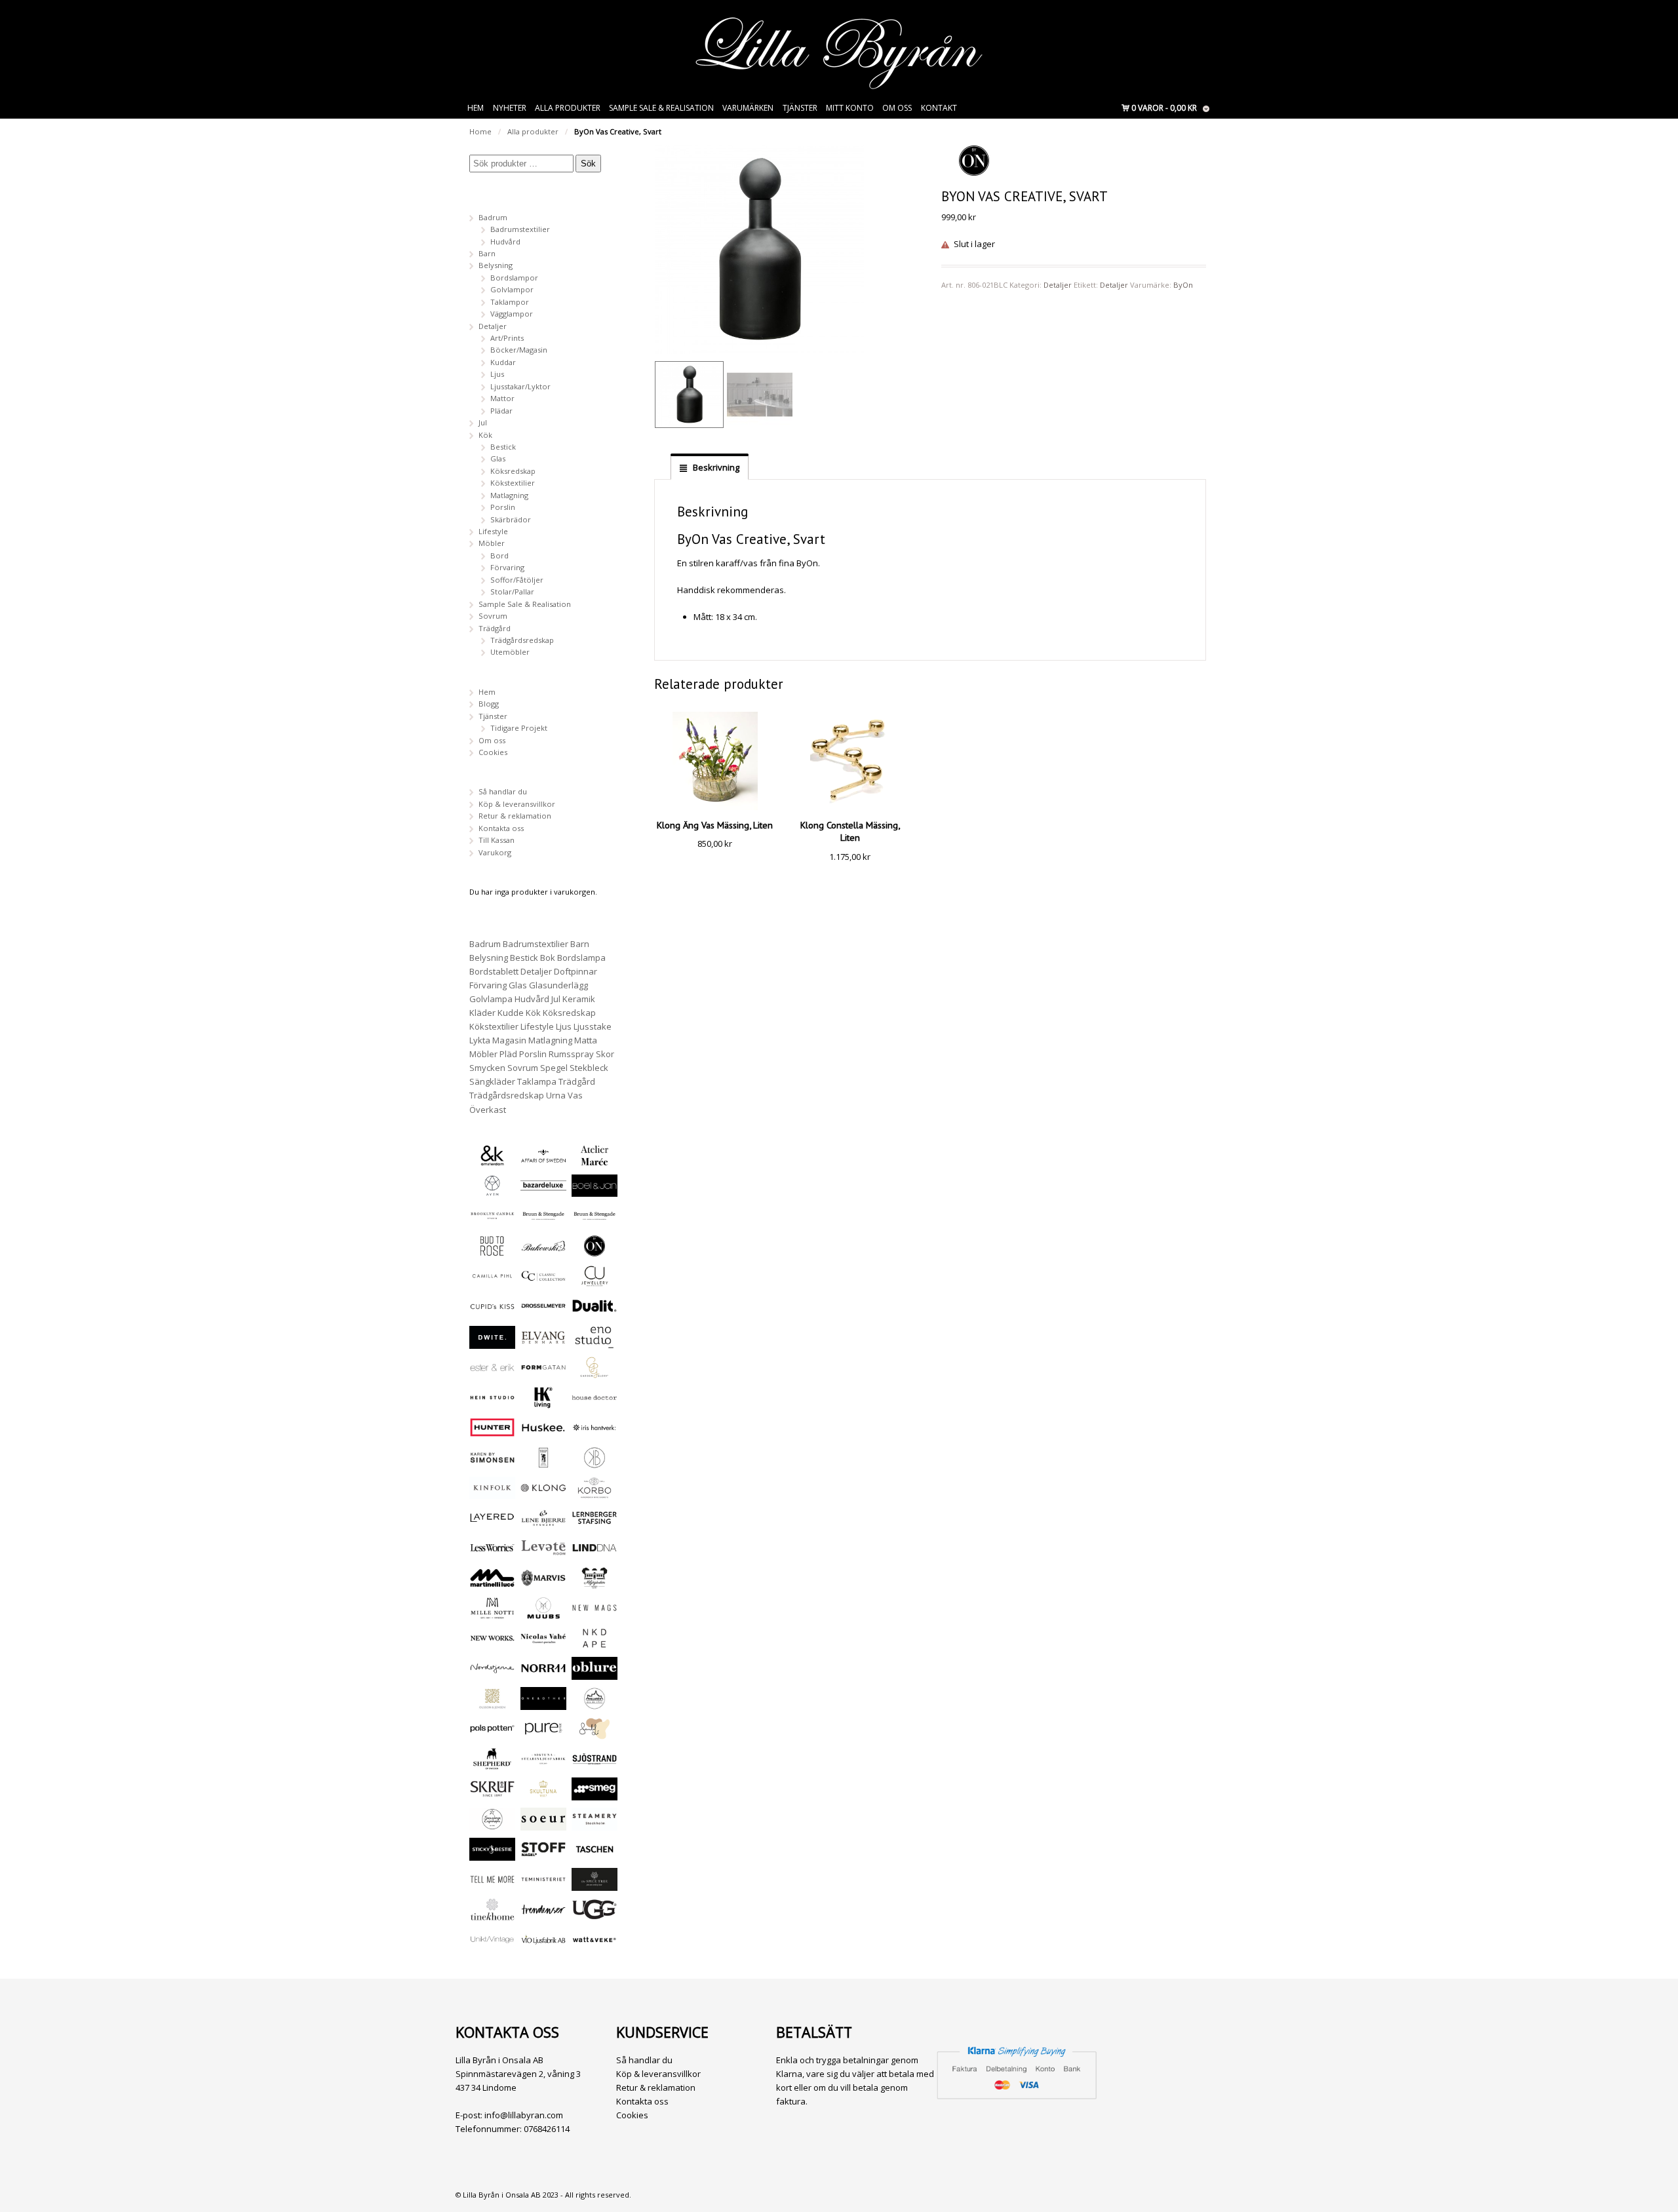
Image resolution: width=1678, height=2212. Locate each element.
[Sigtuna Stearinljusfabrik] (543, 1764)
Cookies (493, 752)
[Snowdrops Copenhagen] (492, 1824)
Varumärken (748, 108)
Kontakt (939, 108)
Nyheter (510, 108)
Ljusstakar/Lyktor (520, 386)
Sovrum (493, 616)
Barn (487, 253)
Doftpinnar (576, 971)
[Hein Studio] (492, 1403)
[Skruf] (492, 1794)
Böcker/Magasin (519, 350)
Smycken (487, 1068)
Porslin (503, 507)
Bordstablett (494, 971)
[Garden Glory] (595, 1373)
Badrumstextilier (520, 229)
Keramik (579, 999)
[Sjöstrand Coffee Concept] (595, 1764)
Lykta (480, 1040)
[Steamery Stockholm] (595, 1824)
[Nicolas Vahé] (543, 1643)
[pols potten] (492, 1734)
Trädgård (495, 628)
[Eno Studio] (595, 1343)
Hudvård (505, 242)
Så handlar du (503, 791)
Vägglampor (512, 314)
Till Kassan (497, 840)
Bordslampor (514, 278)
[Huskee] (543, 1432)
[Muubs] (543, 1613)
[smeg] (595, 1794)
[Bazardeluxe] (543, 1191)
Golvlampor (512, 289)
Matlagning (509, 495)
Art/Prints (507, 338)
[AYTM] (492, 1191)
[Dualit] (595, 1311)
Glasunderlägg (558, 985)
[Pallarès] (595, 1704)
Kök (485, 435)
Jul (483, 422)
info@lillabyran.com (524, 2115)
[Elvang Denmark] (543, 1343)
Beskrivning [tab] (715, 467)
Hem (476, 108)
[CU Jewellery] (595, 1281)
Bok (548, 958)
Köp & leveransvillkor (517, 804)
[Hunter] (492, 1432)
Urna (556, 1095)
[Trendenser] (543, 1915)
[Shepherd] (492, 1764)
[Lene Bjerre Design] (543, 1523)
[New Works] (492, 1643)
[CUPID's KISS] (492, 1312)
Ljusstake (593, 1026)
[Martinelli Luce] (492, 1583)
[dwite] (492, 1343)
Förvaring (507, 567)
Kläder (482, 1013)
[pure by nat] (543, 1734)
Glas (498, 458)
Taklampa (537, 1081)
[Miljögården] (595, 1583)
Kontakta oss (501, 828)
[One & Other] (543, 1704)
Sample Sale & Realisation (661, 108)
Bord (499, 555)
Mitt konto (850, 108)
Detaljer (1058, 285)
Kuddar (503, 362)
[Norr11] (543, 1674)
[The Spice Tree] (595, 1885)
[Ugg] (595, 1915)
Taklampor (510, 302)
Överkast (488, 1110)
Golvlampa (491, 999)
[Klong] (543, 1493)
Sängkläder (492, 1081)
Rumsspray (571, 1054)
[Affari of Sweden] (543, 1160)
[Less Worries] (492, 1553)
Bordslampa (581, 958)
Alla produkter (568, 108)
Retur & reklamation (515, 816)
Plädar (501, 411)
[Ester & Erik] (492, 1373)
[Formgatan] (543, 1373)
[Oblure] (595, 1674)
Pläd (508, 1054)
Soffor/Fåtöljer (517, 580)
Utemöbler (510, 652)
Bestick (503, 447)
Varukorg (495, 852)
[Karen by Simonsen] (492, 1463)
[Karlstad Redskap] (543, 1463)
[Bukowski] (543, 1251)
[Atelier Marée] (595, 1160)
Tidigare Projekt (519, 728)
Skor (605, 1054)
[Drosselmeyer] (543, 1311)
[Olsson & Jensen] (492, 1704)
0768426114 (547, 2129)
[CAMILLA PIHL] (492, 1281)
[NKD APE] (595, 1643)
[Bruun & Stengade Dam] (543, 1221)
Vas (575, 1095)
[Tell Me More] (492, 1885)
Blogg (489, 704)
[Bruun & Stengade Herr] (595, 1221)
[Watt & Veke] (595, 1945)
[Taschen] (595, 1854)
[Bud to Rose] (492, 1251)
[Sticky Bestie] (492, 1854)
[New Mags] (595, 1613)
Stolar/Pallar (512, 592)
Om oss (897, 108)
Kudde (511, 1013)
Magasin (509, 1040)
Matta (586, 1040)
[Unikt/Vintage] (492, 1945)
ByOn (1183, 285)
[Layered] (492, 1523)
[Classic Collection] (543, 1281)
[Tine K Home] (492, 1915)
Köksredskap (513, 471)
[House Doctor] (595, 1403)
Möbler (492, 543)
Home (480, 131)
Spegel (554, 1068)
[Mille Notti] (492, 1613)
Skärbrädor (511, 519)
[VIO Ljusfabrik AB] (543, 1945)
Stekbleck (589, 1068)
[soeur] (543, 1824)
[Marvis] (543, 1583)
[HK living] (543, 1403)
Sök (588, 164)
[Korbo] (595, 1493)
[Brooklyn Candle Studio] (492, 1221)
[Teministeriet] (543, 1885)
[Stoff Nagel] (543, 1854)
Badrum (493, 217)
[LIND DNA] (595, 1553)
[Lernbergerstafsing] (595, 1523)
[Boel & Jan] (595, 1191)
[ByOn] (595, 1251)
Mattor (502, 398)
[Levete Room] (543, 1553)
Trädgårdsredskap (522, 640)
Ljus (497, 374)
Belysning (496, 265)
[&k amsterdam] (492, 1160)
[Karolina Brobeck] (595, 1463)
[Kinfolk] (492, 1493)
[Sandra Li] (595, 1734)
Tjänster (800, 108)
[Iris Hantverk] (595, 1432)
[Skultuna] (543, 1794)
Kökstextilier (513, 483)
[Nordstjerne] (492, 1674)
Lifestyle (493, 531)
